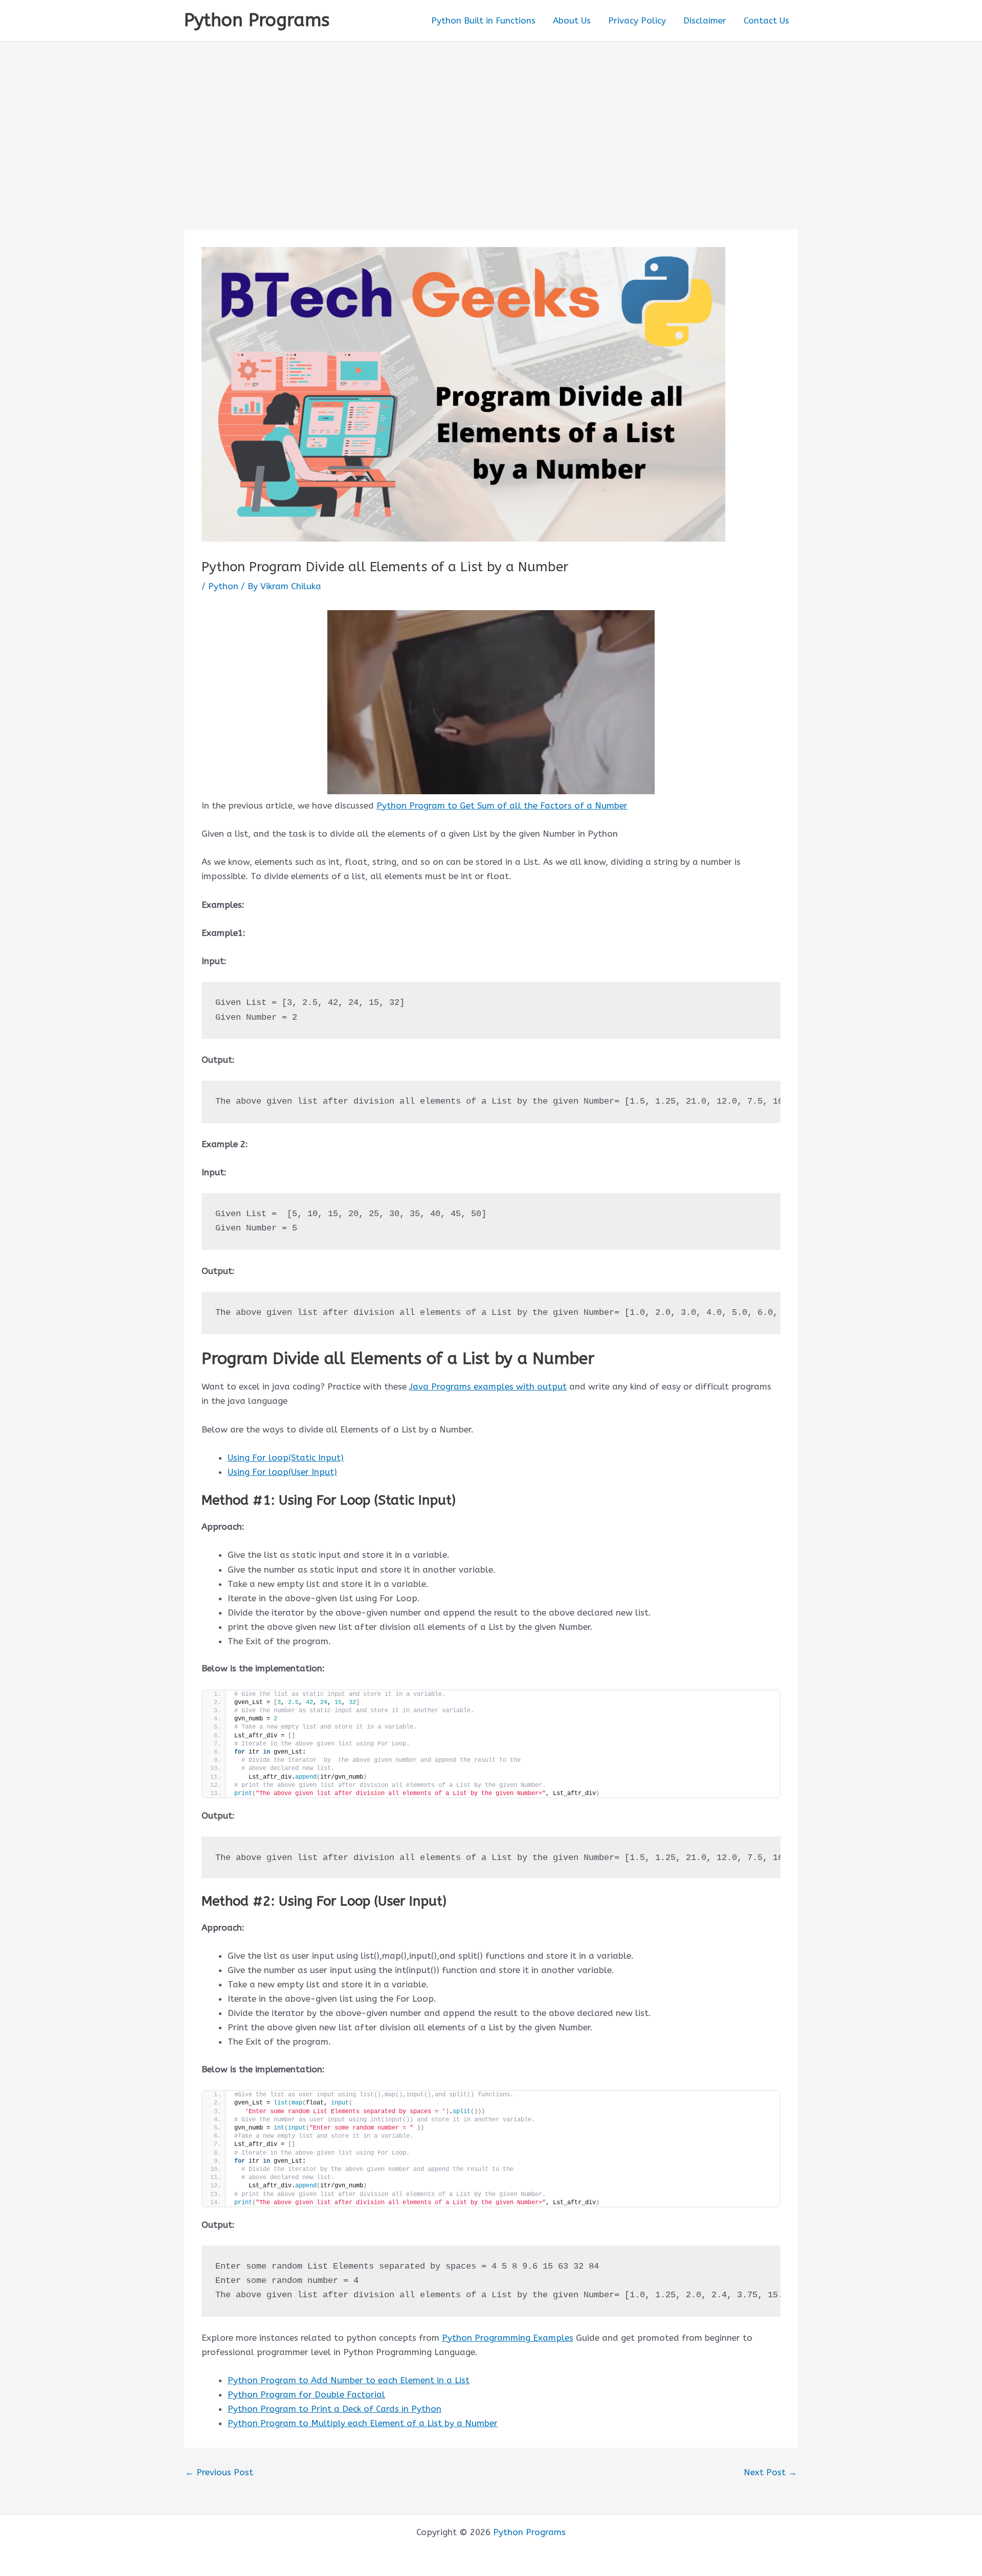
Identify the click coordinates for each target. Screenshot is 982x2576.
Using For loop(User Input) (282, 1472)
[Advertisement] (491, 118)
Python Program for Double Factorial (306, 2394)
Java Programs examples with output (488, 1386)
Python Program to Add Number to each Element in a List (349, 2380)
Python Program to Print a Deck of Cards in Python (334, 2409)
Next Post (770, 2472)
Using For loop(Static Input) (286, 1458)
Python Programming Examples (508, 2338)
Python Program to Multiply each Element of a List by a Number (363, 2423)
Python (223, 586)
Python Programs (257, 20)
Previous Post (219, 2472)
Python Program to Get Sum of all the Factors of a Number (502, 805)
